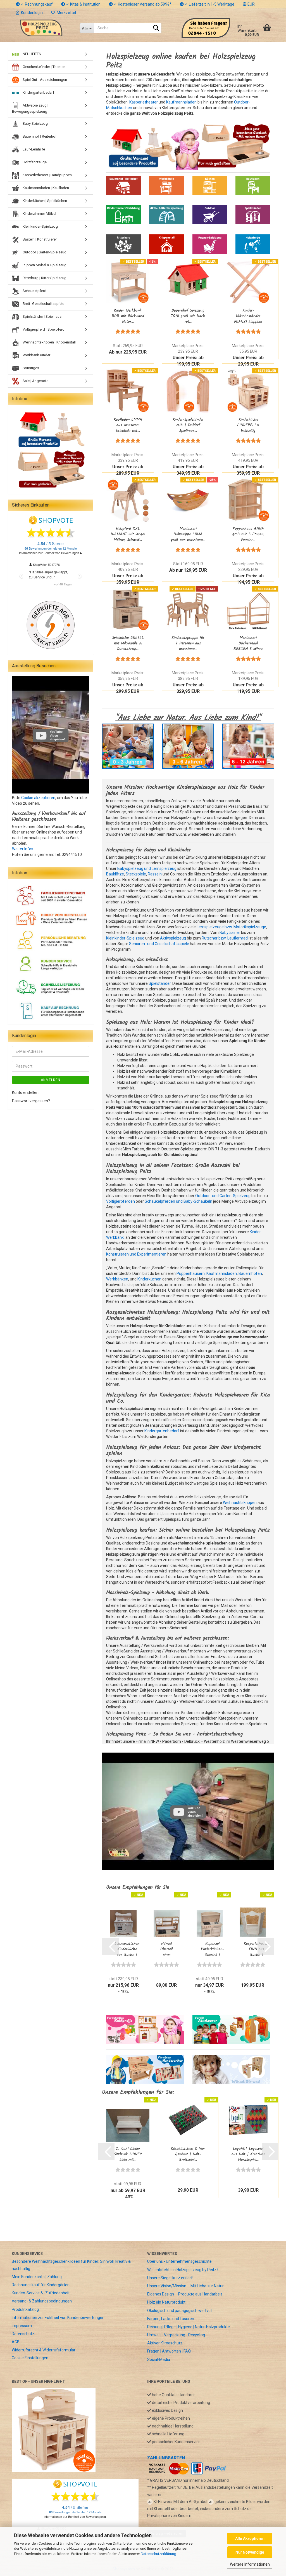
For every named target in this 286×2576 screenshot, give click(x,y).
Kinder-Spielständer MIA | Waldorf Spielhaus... (188, 425)
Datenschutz (23, 2334)
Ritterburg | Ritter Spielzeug (44, 278)
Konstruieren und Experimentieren (136, 1254)
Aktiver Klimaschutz (165, 2343)
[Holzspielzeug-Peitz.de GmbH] (41, 28)
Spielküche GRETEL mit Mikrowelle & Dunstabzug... (128, 643)
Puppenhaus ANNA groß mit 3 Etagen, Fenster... (248, 534)
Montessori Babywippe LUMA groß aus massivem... (188, 534)
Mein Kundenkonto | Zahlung (37, 2277)
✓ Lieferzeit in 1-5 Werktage (209, 4)
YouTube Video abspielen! (195, 1812)
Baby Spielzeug (35, 123)
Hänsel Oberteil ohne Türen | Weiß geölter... (167, 1949)
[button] (249, 4)
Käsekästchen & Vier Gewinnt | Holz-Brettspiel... (188, 2154)
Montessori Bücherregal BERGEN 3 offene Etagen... (248, 643)
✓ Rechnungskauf (36, 4)
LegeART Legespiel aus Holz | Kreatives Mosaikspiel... (248, 2154)
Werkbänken (117, 1279)
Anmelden (51, 1080)
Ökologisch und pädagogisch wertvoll (180, 2311)
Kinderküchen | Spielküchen (44, 201)
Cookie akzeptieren (38, 798)
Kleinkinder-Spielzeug (125, 938)
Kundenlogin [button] (31, 13)
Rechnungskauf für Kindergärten (41, 2285)
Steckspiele (136, 874)
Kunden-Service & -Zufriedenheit (41, 2293)
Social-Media (159, 2360)
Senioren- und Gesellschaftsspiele (159, 944)
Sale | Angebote (35, 381)
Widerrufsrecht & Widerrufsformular (44, 2350)
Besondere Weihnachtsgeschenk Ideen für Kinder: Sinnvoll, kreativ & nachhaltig (71, 2265)
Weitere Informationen (250, 2564)
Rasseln (155, 874)
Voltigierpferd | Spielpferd (43, 329)
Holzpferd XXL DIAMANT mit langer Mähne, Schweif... (128, 534)
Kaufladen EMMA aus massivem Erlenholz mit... (128, 425)
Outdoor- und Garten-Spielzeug (223, 1196)
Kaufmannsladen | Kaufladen (45, 188)
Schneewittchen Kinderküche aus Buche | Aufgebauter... (127, 1949)
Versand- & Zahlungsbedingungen (42, 2301)
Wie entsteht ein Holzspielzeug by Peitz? (183, 2270)
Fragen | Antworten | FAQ (169, 2351)
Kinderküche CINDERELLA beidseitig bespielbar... (248, 425)
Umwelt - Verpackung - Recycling (176, 2335)
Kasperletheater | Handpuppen (47, 175)
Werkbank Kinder (36, 355)
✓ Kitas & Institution (83, 4)
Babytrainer (230, 933)
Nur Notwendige (250, 2552)
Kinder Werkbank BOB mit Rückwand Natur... (128, 316)
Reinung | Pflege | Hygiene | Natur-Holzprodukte (189, 2327)
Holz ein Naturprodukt (166, 2302)
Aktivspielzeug (173, 938)
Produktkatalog (25, 2309)
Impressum (22, 2326)
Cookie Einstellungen (30, 2358)
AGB (16, 2342)
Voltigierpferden (121, 1201)
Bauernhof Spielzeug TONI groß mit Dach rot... (188, 316)
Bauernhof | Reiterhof (39, 136)
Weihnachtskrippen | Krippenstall (49, 342)
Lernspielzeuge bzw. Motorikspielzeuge (231, 927)
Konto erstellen (25, 1092)
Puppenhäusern (191, 1273)
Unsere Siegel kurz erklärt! (170, 2278)
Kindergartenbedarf (162, 1431)
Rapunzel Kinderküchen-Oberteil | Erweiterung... (212, 1949)
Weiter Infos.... (24, 849)
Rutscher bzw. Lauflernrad (225, 938)
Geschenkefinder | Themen (44, 67)
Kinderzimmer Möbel (39, 214)
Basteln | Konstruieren (40, 239)
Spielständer (160, 983)
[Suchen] (156, 28)
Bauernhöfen (250, 1273)
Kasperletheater (144, 102)
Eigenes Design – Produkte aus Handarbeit (185, 2294)
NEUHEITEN (32, 54)
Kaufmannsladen (181, 102)
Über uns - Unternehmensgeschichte (179, 2261)
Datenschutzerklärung (159, 2554)
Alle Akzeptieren (250, 2539)
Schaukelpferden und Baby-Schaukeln (178, 1201)
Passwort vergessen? (31, 1101)
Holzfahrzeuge (34, 162)
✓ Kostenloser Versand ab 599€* (142, 4)
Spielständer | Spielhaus (42, 316)
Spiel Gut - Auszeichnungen (44, 80)
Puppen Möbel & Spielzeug (44, 265)
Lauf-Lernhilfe (33, 149)
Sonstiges (30, 368)
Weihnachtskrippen (240, 1503)
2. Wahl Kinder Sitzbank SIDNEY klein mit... (128, 2154)
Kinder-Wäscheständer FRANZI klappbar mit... (248, 316)
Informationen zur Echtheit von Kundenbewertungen (58, 2318)
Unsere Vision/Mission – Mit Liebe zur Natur (185, 2286)
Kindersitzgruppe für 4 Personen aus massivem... (188, 643)
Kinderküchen (149, 1279)
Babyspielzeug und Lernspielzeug (147, 868)
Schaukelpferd (34, 291)
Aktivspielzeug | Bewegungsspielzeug (30, 108)
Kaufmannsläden (222, 1273)
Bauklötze (115, 874)
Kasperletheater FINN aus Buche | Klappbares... (256, 1949)
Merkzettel (65, 13)
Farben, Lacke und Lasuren (171, 2319)
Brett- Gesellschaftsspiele (43, 304)
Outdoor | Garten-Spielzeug (44, 252)
